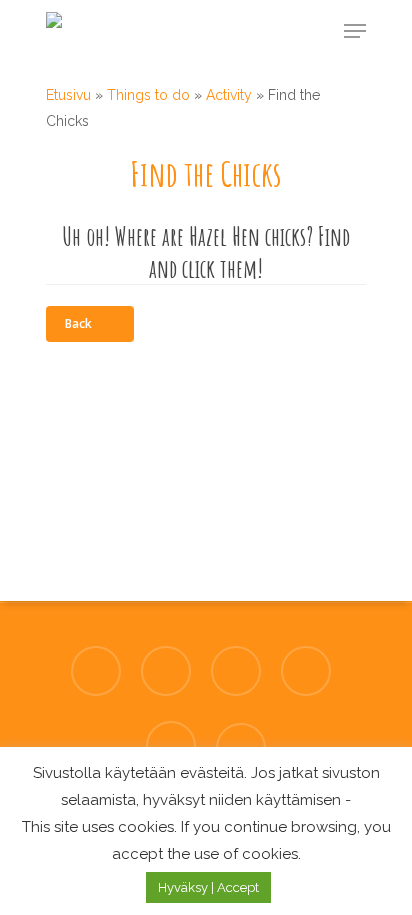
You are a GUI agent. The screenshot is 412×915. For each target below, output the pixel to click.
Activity (229, 95)
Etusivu (68, 95)
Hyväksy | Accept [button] (208, 887)
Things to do (148, 95)
